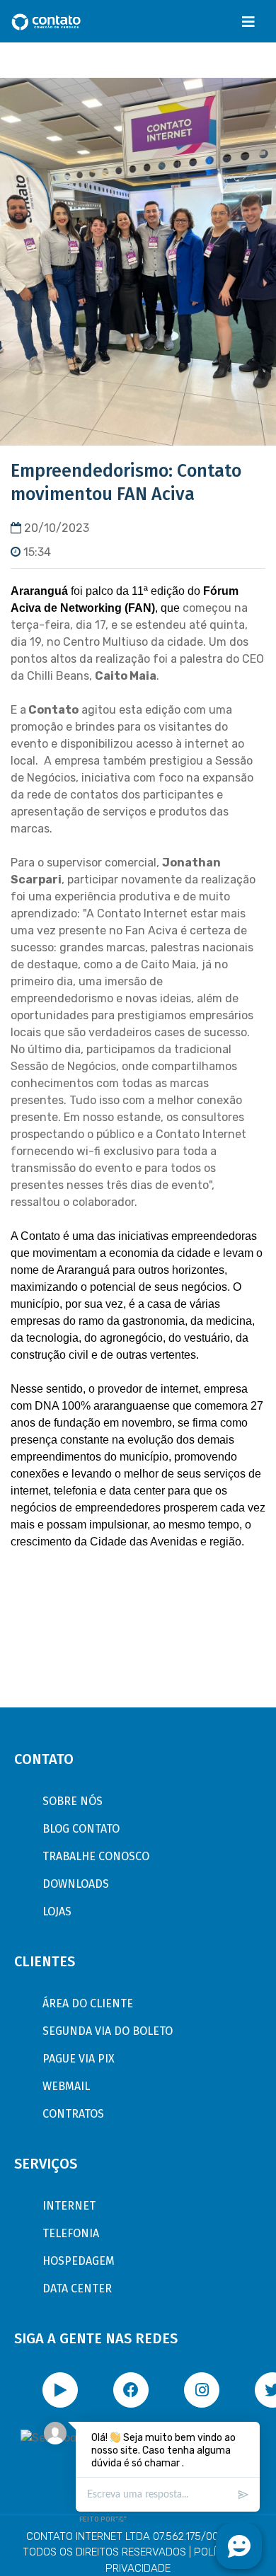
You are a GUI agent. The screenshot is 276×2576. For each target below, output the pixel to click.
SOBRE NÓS (73, 1801)
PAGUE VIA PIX (79, 2059)
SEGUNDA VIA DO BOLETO (108, 2031)
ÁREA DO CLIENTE (88, 2003)
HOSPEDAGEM (79, 2261)
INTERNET (69, 2206)
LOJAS (57, 1911)
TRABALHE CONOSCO (96, 1856)
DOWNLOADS (76, 1884)
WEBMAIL (66, 2086)
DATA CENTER (77, 2288)
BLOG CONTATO (81, 1829)
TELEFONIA (71, 2233)
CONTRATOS (73, 2114)
